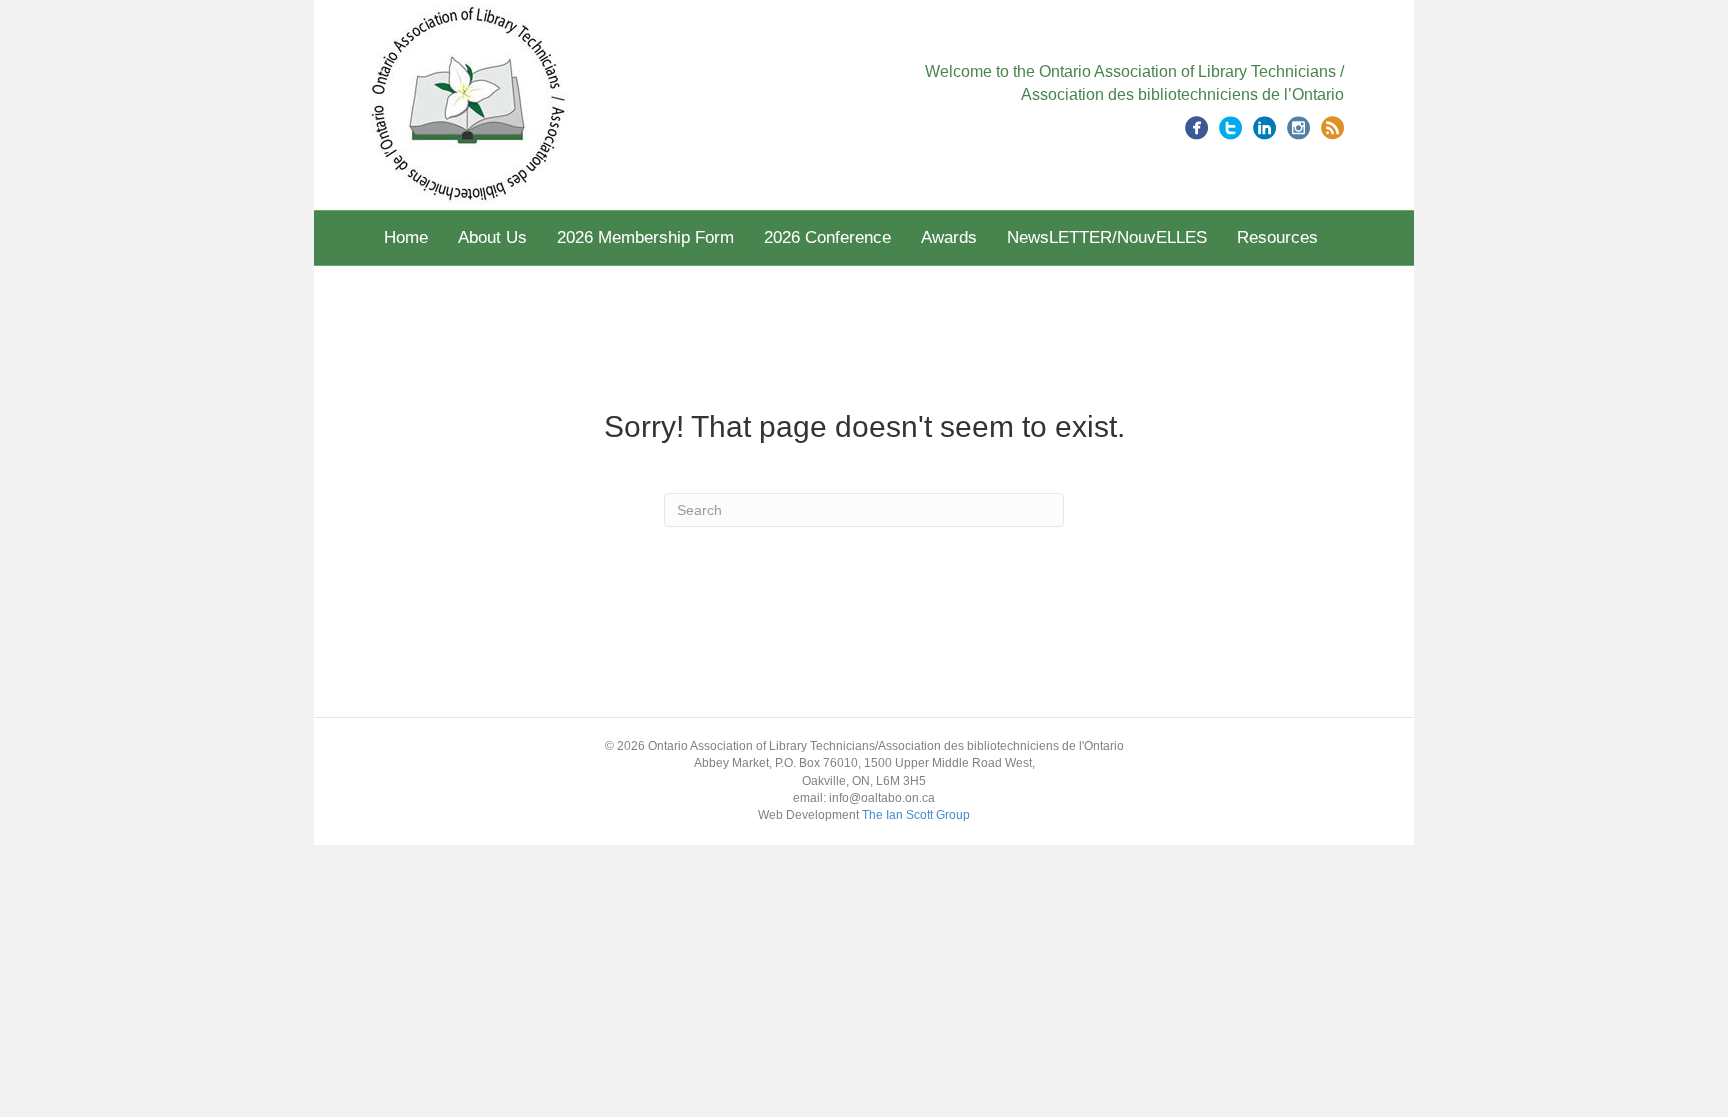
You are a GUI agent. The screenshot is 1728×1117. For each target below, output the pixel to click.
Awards (949, 237)
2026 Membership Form (645, 237)
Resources (1277, 237)
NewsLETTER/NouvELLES (1107, 237)
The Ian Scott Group (916, 815)
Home (406, 237)
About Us (492, 237)
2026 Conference (827, 237)
